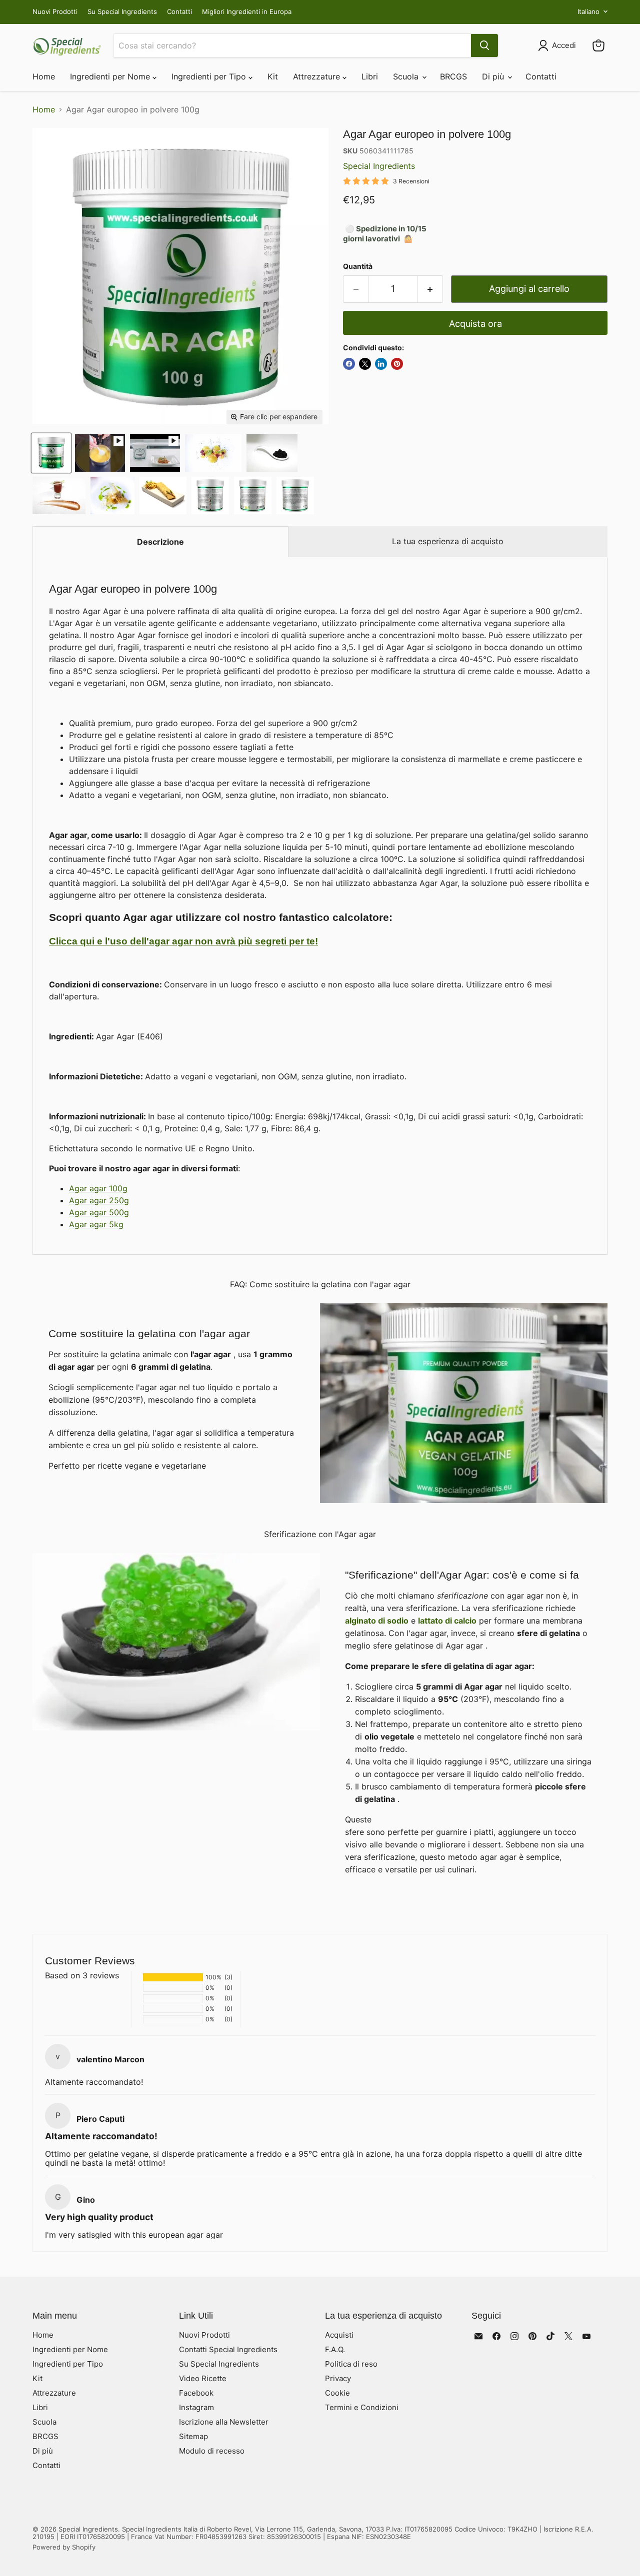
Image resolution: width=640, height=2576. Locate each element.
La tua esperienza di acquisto (448, 541)
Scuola (407, 76)
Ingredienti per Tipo (210, 76)
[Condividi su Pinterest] (397, 364)
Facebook (196, 2393)
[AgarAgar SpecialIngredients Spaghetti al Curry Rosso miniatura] (155, 453)
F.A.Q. (335, 2349)
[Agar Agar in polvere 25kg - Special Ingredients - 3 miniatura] (253, 495)
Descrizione (160, 542)
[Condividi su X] (365, 364)
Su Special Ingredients (122, 12)
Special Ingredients (379, 166)
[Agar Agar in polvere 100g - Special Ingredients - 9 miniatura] (163, 495)
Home (44, 76)
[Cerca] (484, 45)
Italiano (588, 11)
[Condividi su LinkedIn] (381, 364)
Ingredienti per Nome (111, 76)
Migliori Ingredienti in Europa (247, 12)
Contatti (179, 12)
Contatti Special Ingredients (228, 2349)
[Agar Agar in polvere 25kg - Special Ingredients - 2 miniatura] (295, 495)
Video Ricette (203, 2378)
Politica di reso (351, 2364)
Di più (494, 76)
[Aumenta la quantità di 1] (430, 289)
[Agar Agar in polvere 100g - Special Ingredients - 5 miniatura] (213, 453)
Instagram (196, 2407)
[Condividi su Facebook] (349, 364)
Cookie (337, 2393)
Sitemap (193, 2436)
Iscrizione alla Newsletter (224, 2422)
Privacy (338, 2378)
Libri (370, 76)
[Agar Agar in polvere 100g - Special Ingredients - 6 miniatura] (272, 453)
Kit (273, 76)
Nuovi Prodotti (55, 12)
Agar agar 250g (99, 1200)
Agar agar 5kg (96, 1224)
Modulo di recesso (212, 2451)
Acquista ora (475, 324)
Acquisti (339, 2335)
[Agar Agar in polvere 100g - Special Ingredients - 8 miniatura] (112, 495)
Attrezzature (318, 76)
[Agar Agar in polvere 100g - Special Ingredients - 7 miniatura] (59, 495)
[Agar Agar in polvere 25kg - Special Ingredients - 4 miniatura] (210, 495)
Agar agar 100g (98, 1188)
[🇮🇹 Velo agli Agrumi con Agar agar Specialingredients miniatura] (100, 453)
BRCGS (453, 76)
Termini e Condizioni (362, 2407)
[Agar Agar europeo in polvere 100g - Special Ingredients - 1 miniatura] (51, 453)
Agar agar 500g (99, 1212)
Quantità (358, 266)
